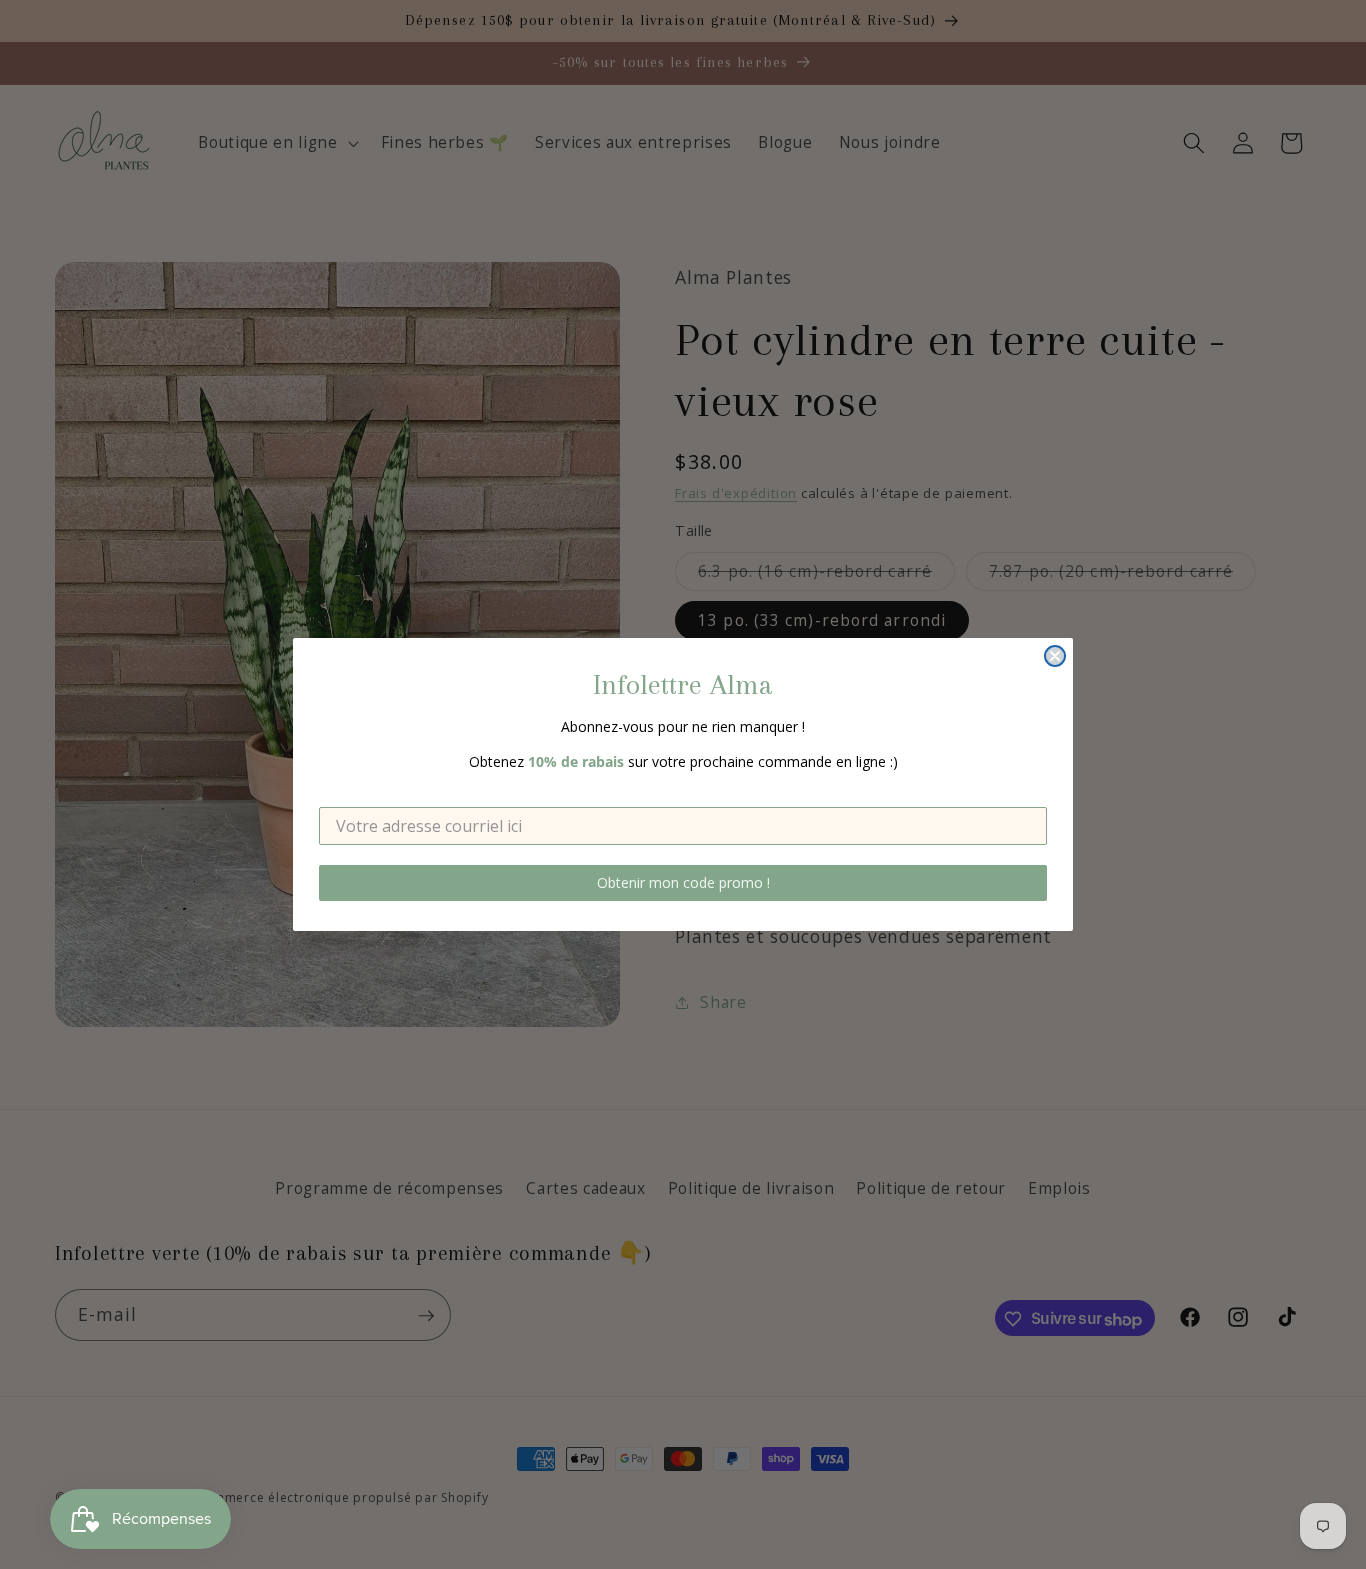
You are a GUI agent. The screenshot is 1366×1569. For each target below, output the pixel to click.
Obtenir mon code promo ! (683, 882)
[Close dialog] (1055, 656)
